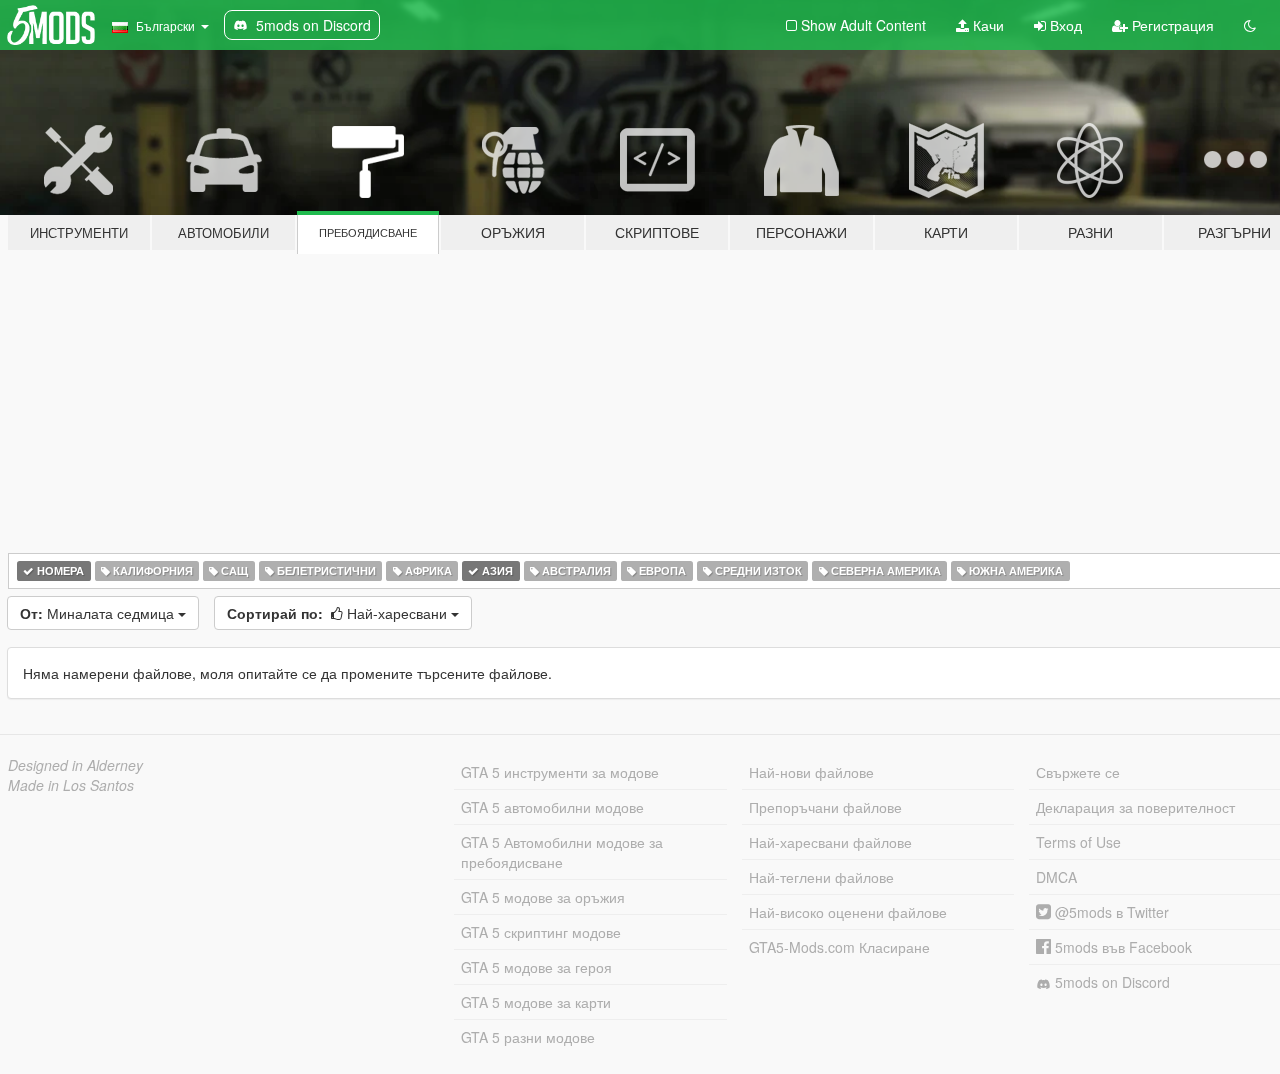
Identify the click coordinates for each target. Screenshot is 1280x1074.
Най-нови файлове (811, 772)
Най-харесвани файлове (830, 842)
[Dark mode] (1250, 25)
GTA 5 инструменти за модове (560, 772)
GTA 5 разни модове (528, 1037)
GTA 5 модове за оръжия (543, 897)
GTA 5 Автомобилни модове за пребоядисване (562, 852)
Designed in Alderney (75, 765)
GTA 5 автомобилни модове (552, 807)
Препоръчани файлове (825, 807)
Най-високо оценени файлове (848, 912)
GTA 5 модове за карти (536, 1002)
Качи (986, 25)
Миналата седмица (99, 613)
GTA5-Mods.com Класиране (839, 947)
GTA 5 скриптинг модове (541, 932)
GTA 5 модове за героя (536, 967)
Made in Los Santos (71, 785)
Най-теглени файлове (821, 877)
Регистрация (1171, 25)
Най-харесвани (339, 613)
